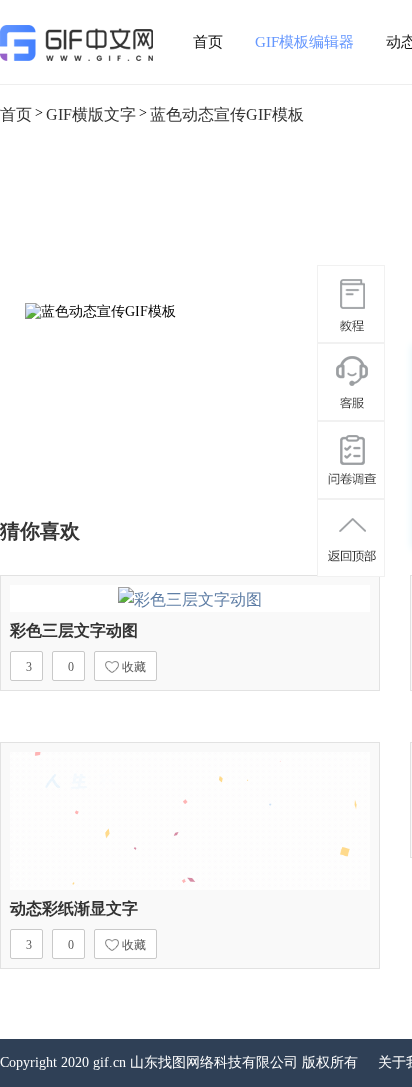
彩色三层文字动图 (74, 630)
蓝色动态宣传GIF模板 (227, 114)
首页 (208, 42)
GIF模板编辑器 (304, 42)
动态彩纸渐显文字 (74, 908)
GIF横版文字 (91, 114)
